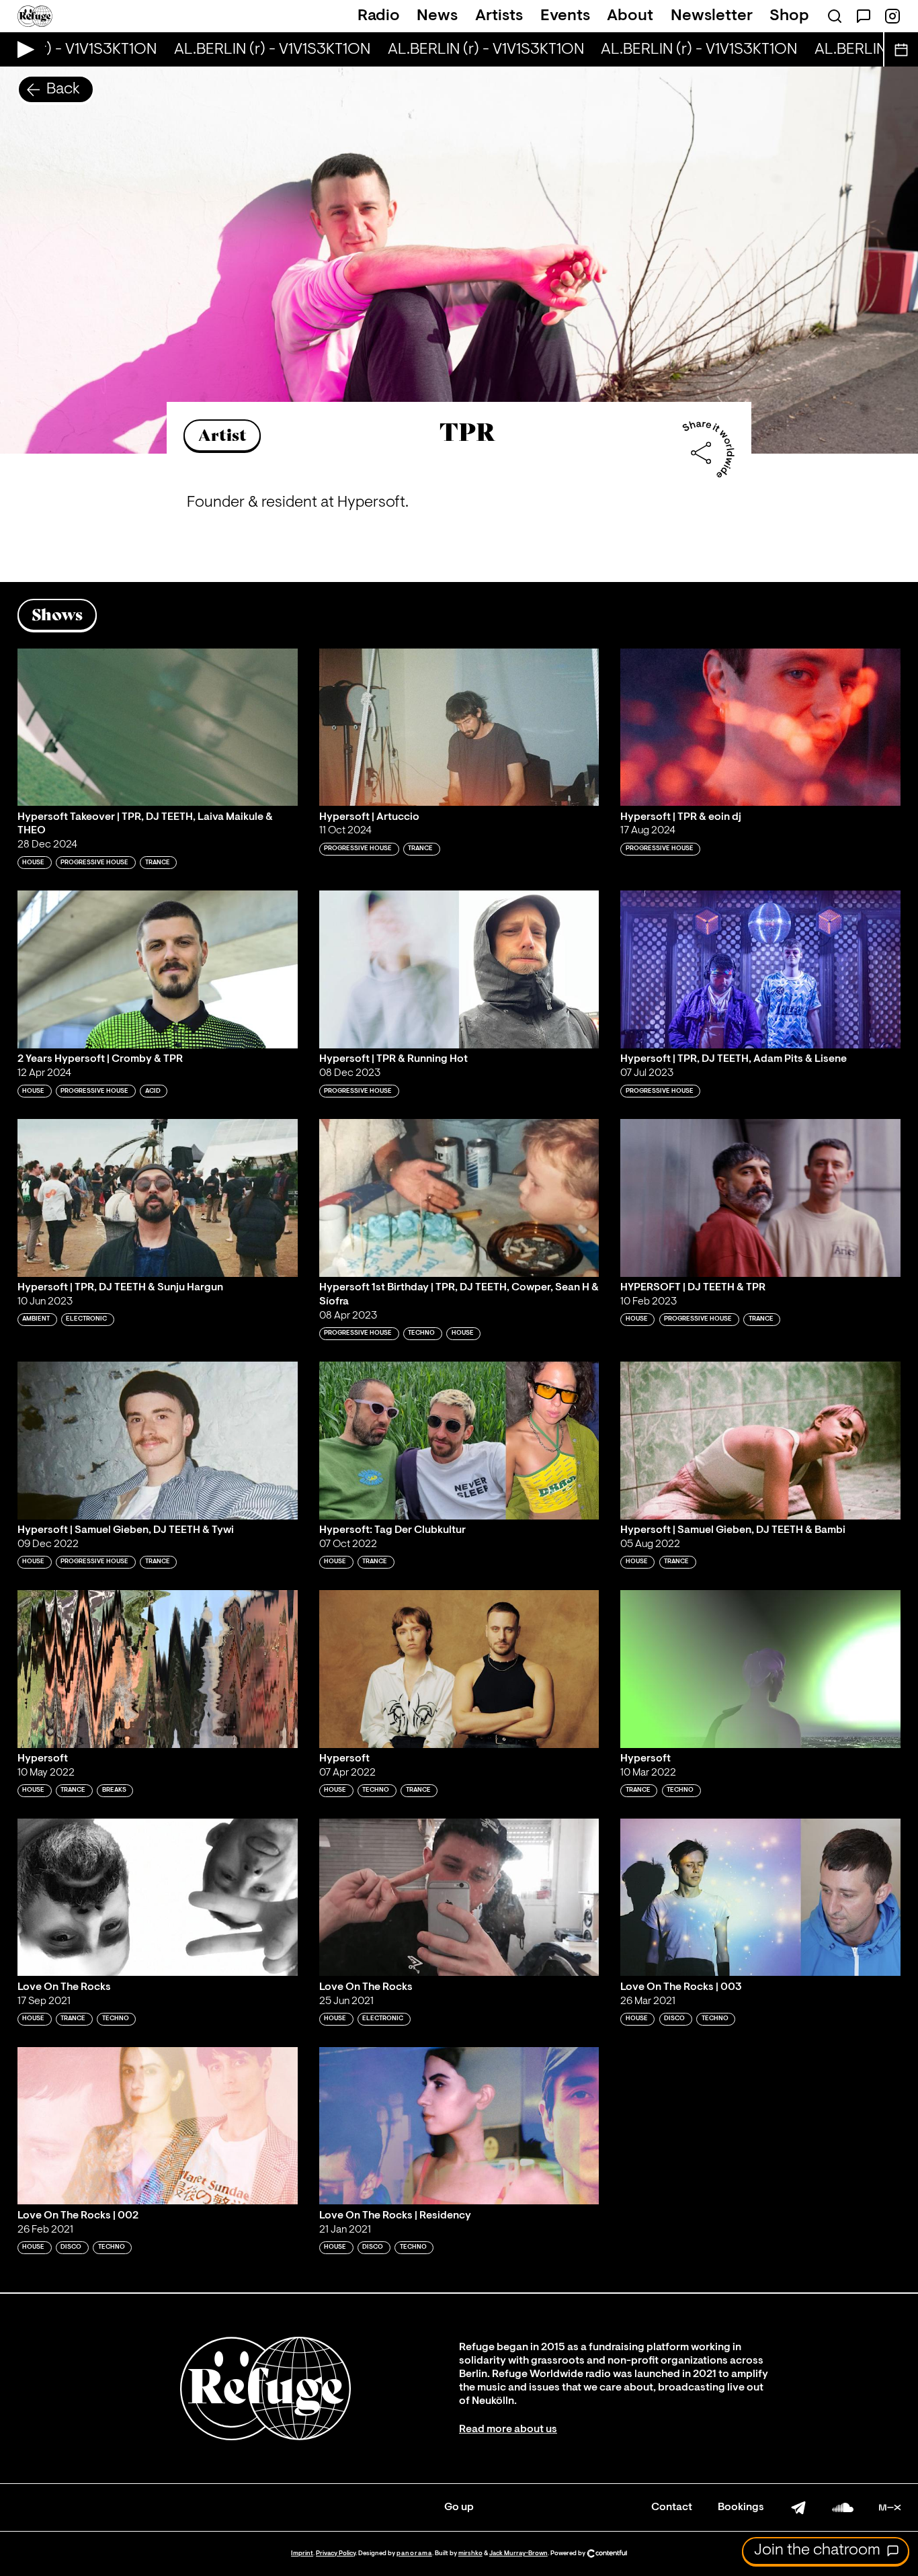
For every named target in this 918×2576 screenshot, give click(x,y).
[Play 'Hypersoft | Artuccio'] (459, 728)
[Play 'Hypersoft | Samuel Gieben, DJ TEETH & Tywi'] (158, 1441)
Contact (672, 2507)
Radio (379, 16)
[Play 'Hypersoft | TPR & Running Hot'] (459, 969)
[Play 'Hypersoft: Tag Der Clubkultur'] (459, 1441)
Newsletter (712, 16)
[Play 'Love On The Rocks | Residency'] (459, 2126)
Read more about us (508, 2429)
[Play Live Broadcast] (23, 49)
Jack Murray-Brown (518, 2553)
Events (565, 16)
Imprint (302, 2553)
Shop (789, 16)
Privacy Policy (336, 2553)
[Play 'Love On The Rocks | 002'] (158, 2126)
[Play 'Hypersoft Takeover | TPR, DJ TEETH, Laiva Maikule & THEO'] (158, 728)
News (437, 16)
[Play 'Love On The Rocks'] (158, 1898)
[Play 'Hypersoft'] (158, 1669)
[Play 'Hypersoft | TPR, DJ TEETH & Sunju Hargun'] (158, 1198)
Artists (499, 16)
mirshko (470, 2553)
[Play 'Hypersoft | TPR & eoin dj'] (760, 728)
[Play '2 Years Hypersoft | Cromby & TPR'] (158, 969)
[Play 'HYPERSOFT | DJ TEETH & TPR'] (760, 1198)
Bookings (741, 2507)
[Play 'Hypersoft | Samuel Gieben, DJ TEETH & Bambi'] (760, 1441)
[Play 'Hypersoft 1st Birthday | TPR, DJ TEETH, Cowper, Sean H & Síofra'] (459, 1198)
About (630, 16)
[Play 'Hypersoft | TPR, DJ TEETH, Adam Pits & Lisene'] (760, 969)
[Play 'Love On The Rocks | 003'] (760, 1898)
